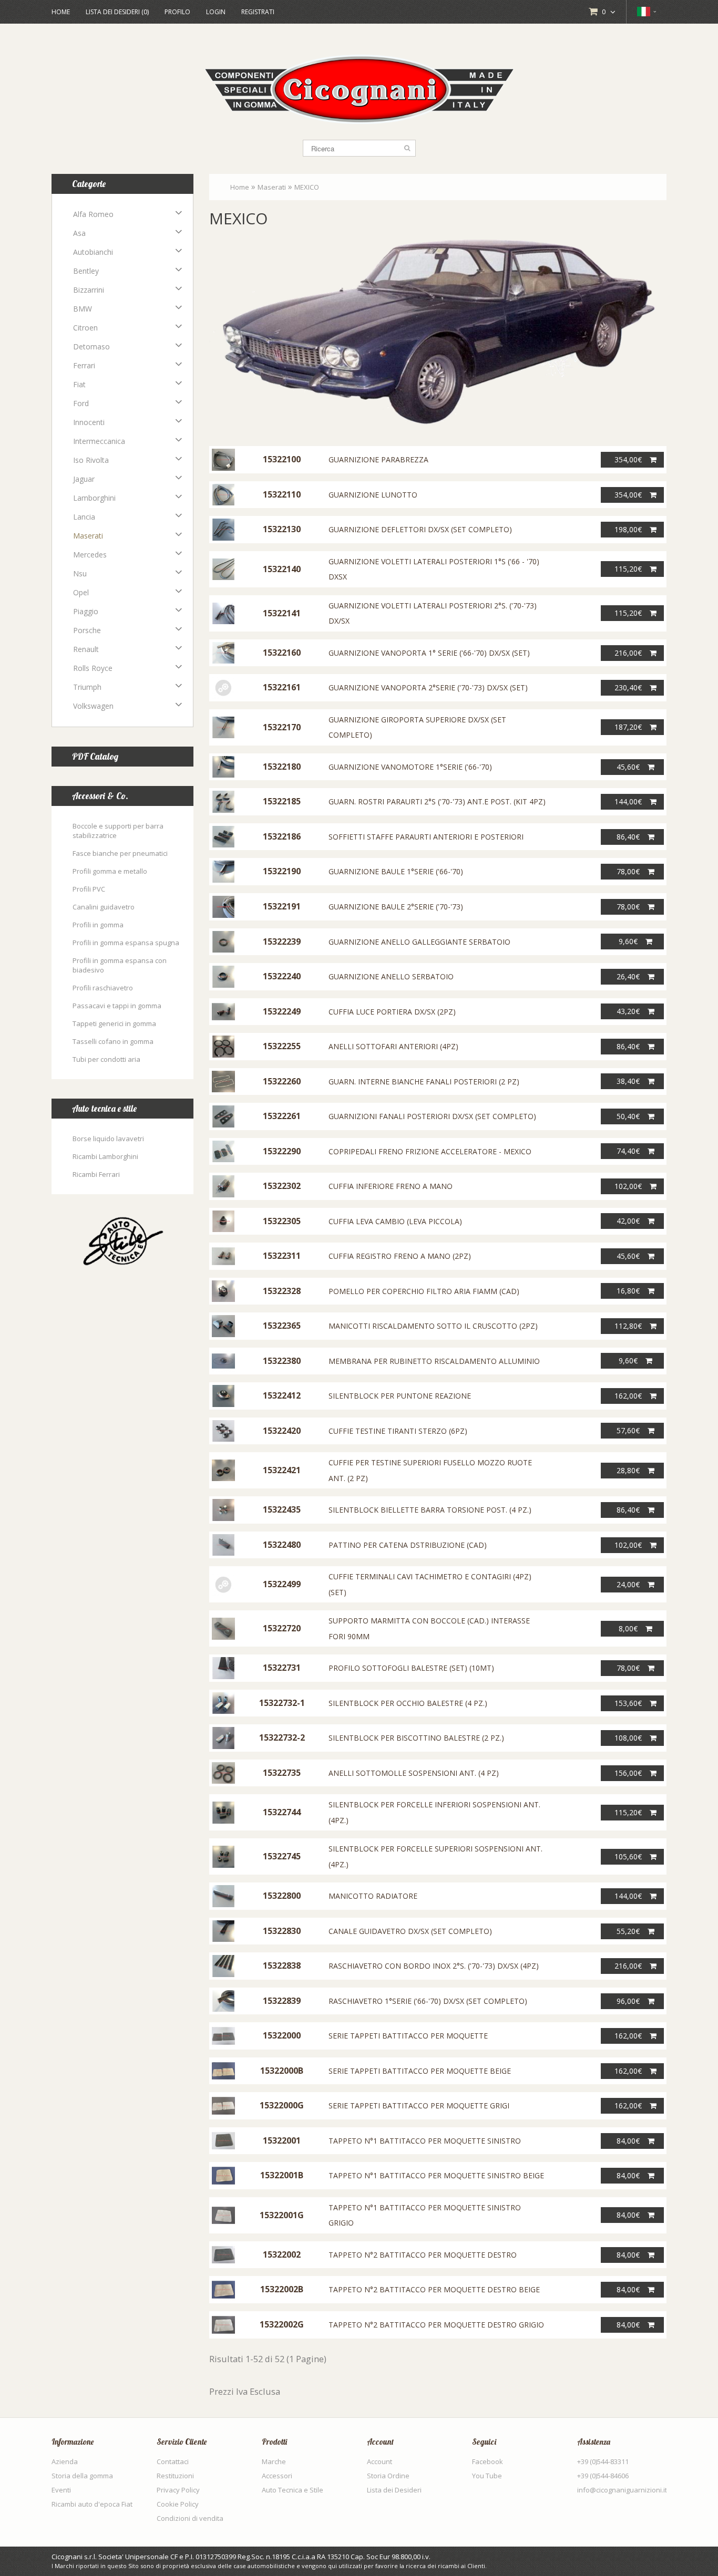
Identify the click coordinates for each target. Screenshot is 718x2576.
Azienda (65, 2461)
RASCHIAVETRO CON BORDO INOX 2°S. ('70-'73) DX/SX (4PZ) (434, 1966)
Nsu (80, 573)
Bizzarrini (89, 290)
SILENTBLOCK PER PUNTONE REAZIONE (400, 1396)
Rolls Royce (93, 668)
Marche (274, 2461)
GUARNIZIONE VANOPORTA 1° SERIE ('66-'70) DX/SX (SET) (429, 653)
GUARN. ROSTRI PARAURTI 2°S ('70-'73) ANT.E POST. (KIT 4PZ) (437, 801)
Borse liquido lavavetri (108, 1139)
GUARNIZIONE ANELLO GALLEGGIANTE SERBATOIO (419, 942)
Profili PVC (89, 889)
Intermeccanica (99, 441)
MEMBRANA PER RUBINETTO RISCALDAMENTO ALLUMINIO (434, 1361)
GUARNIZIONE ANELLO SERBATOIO (391, 976)
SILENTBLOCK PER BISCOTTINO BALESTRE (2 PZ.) (416, 1738)
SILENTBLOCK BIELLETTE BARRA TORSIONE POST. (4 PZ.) (430, 1510)
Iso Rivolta (91, 460)
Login (216, 12)
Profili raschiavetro (103, 988)
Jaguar (84, 479)
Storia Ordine (388, 2476)
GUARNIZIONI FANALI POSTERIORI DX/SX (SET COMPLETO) (432, 1116)
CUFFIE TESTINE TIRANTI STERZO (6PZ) (398, 1431)
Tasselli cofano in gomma (113, 1041)
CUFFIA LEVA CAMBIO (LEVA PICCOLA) (395, 1221)
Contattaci (173, 2461)
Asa (79, 233)
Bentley (86, 271)
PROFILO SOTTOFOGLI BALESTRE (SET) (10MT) (411, 1668)
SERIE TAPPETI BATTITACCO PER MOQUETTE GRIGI (419, 2106)
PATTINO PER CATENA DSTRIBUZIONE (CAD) (408, 1545)
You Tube (487, 2476)
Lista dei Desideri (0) (117, 12)
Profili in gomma (98, 925)
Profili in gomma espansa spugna (126, 943)
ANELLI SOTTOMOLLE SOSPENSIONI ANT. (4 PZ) (414, 1773)
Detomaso (91, 346)
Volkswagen (93, 706)
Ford (81, 403)
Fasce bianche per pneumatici (120, 853)
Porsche (87, 630)
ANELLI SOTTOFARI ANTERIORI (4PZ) (393, 1046)
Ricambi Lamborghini (105, 1156)
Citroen (85, 328)
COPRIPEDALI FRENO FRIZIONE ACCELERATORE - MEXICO (430, 1151)
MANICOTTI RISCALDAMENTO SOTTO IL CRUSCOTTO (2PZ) (433, 1326)
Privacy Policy (178, 2490)
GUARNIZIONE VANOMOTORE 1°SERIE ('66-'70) (410, 767)
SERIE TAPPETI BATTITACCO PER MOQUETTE (408, 2036)
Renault (86, 649)
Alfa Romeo (93, 214)
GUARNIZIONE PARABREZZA (378, 459)
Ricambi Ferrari (96, 1174)
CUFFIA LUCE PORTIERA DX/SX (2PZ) (392, 1012)
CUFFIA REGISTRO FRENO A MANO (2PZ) (400, 1256)
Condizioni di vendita (190, 2518)
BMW (83, 309)
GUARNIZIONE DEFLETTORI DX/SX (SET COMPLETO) (420, 529)
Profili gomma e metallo (110, 871)
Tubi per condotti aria (106, 1059)
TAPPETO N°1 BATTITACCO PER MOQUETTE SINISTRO (425, 2141)
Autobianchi (93, 252)
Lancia (84, 517)
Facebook (488, 2461)
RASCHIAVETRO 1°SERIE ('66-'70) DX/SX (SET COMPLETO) (428, 2001)
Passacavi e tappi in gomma (117, 1006)
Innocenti (89, 422)
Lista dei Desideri (394, 2490)
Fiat (79, 384)
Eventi (61, 2490)
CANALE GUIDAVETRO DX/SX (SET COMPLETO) (410, 1931)
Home (61, 12)
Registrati (258, 12)
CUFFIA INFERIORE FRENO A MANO (391, 1186)
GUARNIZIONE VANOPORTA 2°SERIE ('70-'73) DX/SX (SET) (428, 687)
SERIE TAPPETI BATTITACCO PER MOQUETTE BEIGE (420, 2071)
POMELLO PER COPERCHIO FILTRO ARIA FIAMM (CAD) (424, 1291)
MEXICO (307, 187)
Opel (81, 592)
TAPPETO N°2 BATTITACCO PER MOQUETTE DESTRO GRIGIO (436, 2325)
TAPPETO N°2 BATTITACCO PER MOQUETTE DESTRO (423, 2255)
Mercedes (90, 555)
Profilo (177, 12)
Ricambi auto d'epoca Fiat (92, 2504)
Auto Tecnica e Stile (293, 2490)
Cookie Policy (178, 2504)
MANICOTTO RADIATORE (373, 1896)
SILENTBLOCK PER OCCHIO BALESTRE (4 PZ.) (408, 1703)
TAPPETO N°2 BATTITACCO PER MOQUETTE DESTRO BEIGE (434, 2289)
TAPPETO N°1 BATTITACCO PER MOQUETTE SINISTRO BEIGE (436, 2175)
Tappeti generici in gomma (114, 1023)
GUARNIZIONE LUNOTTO (373, 495)
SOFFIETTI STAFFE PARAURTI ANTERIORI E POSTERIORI (426, 837)
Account (379, 2461)
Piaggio (86, 611)
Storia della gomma (82, 2476)
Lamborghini (94, 498)
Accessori (277, 2476)
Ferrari (84, 365)
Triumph (87, 687)
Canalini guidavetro (104, 907)
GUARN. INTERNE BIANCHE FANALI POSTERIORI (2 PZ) (424, 1082)
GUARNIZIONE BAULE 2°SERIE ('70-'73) (396, 907)
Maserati (88, 536)
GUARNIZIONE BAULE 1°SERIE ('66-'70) (396, 871)
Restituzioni (175, 2476)
